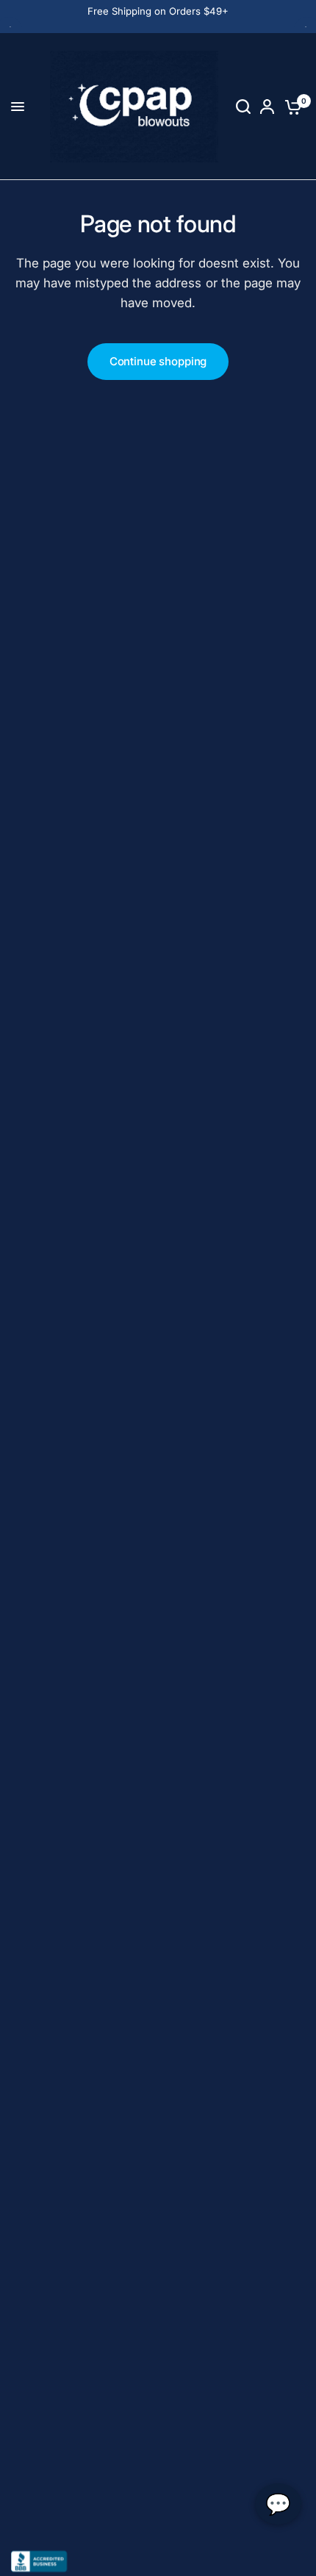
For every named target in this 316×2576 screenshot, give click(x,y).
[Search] (243, 107)
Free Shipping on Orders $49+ (158, 11)
